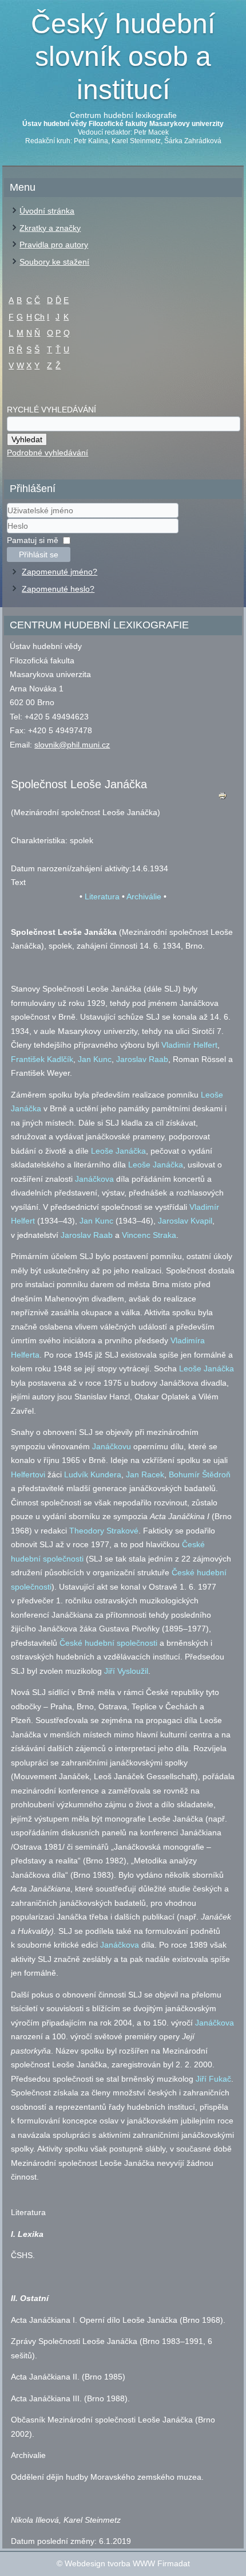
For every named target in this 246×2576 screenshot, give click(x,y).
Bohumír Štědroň (200, 1474)
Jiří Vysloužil (126, 1671)
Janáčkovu (112, 1446)
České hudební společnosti (108, 1643)
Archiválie (144, 896)
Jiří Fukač (213, 2079)
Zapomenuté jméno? (59, 572)
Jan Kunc (95, 1059)
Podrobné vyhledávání (47, 453)
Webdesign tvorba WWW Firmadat (127, 2563)
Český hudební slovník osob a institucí (123, 57)
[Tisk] (223, 798)
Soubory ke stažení (54, 262)
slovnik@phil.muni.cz (72, 745)
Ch (39, 317)
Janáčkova (94, 1179)
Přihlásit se (39, 554)
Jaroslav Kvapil (185, 1221)
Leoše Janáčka (118, 1151)
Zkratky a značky (50, 228)
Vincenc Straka (149, 1235)
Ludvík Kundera (93, 1474)
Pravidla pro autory (54, 245)
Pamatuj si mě (33, 540)
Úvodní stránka (47, 211)
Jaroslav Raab (142, 1059)
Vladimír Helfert (189, 1045)
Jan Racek (145, 1474)
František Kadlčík (42, 1059)
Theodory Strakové (104, 1531)
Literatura (102, 896)
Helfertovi (28, 1474)
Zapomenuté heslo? (58, 589)
